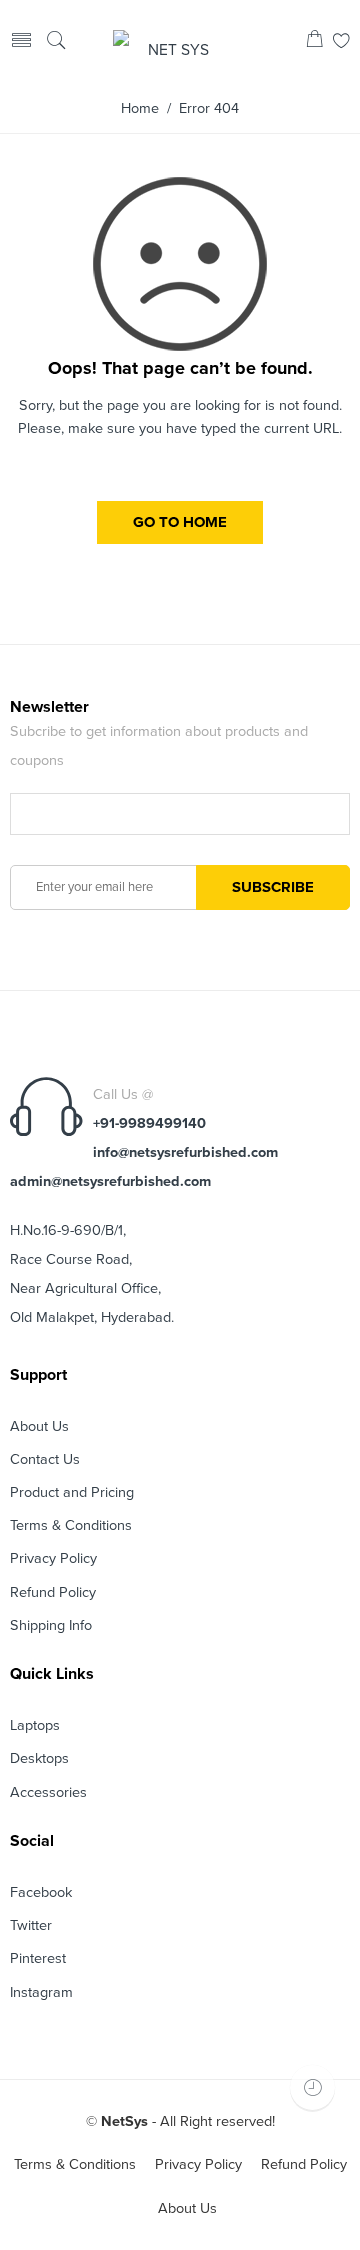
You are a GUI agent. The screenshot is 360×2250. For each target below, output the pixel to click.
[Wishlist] (341, 42)
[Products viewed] (312, 2087)
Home (140, 108)
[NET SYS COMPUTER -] (170, 42)
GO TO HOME (180, 522)
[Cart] (314, 42)
